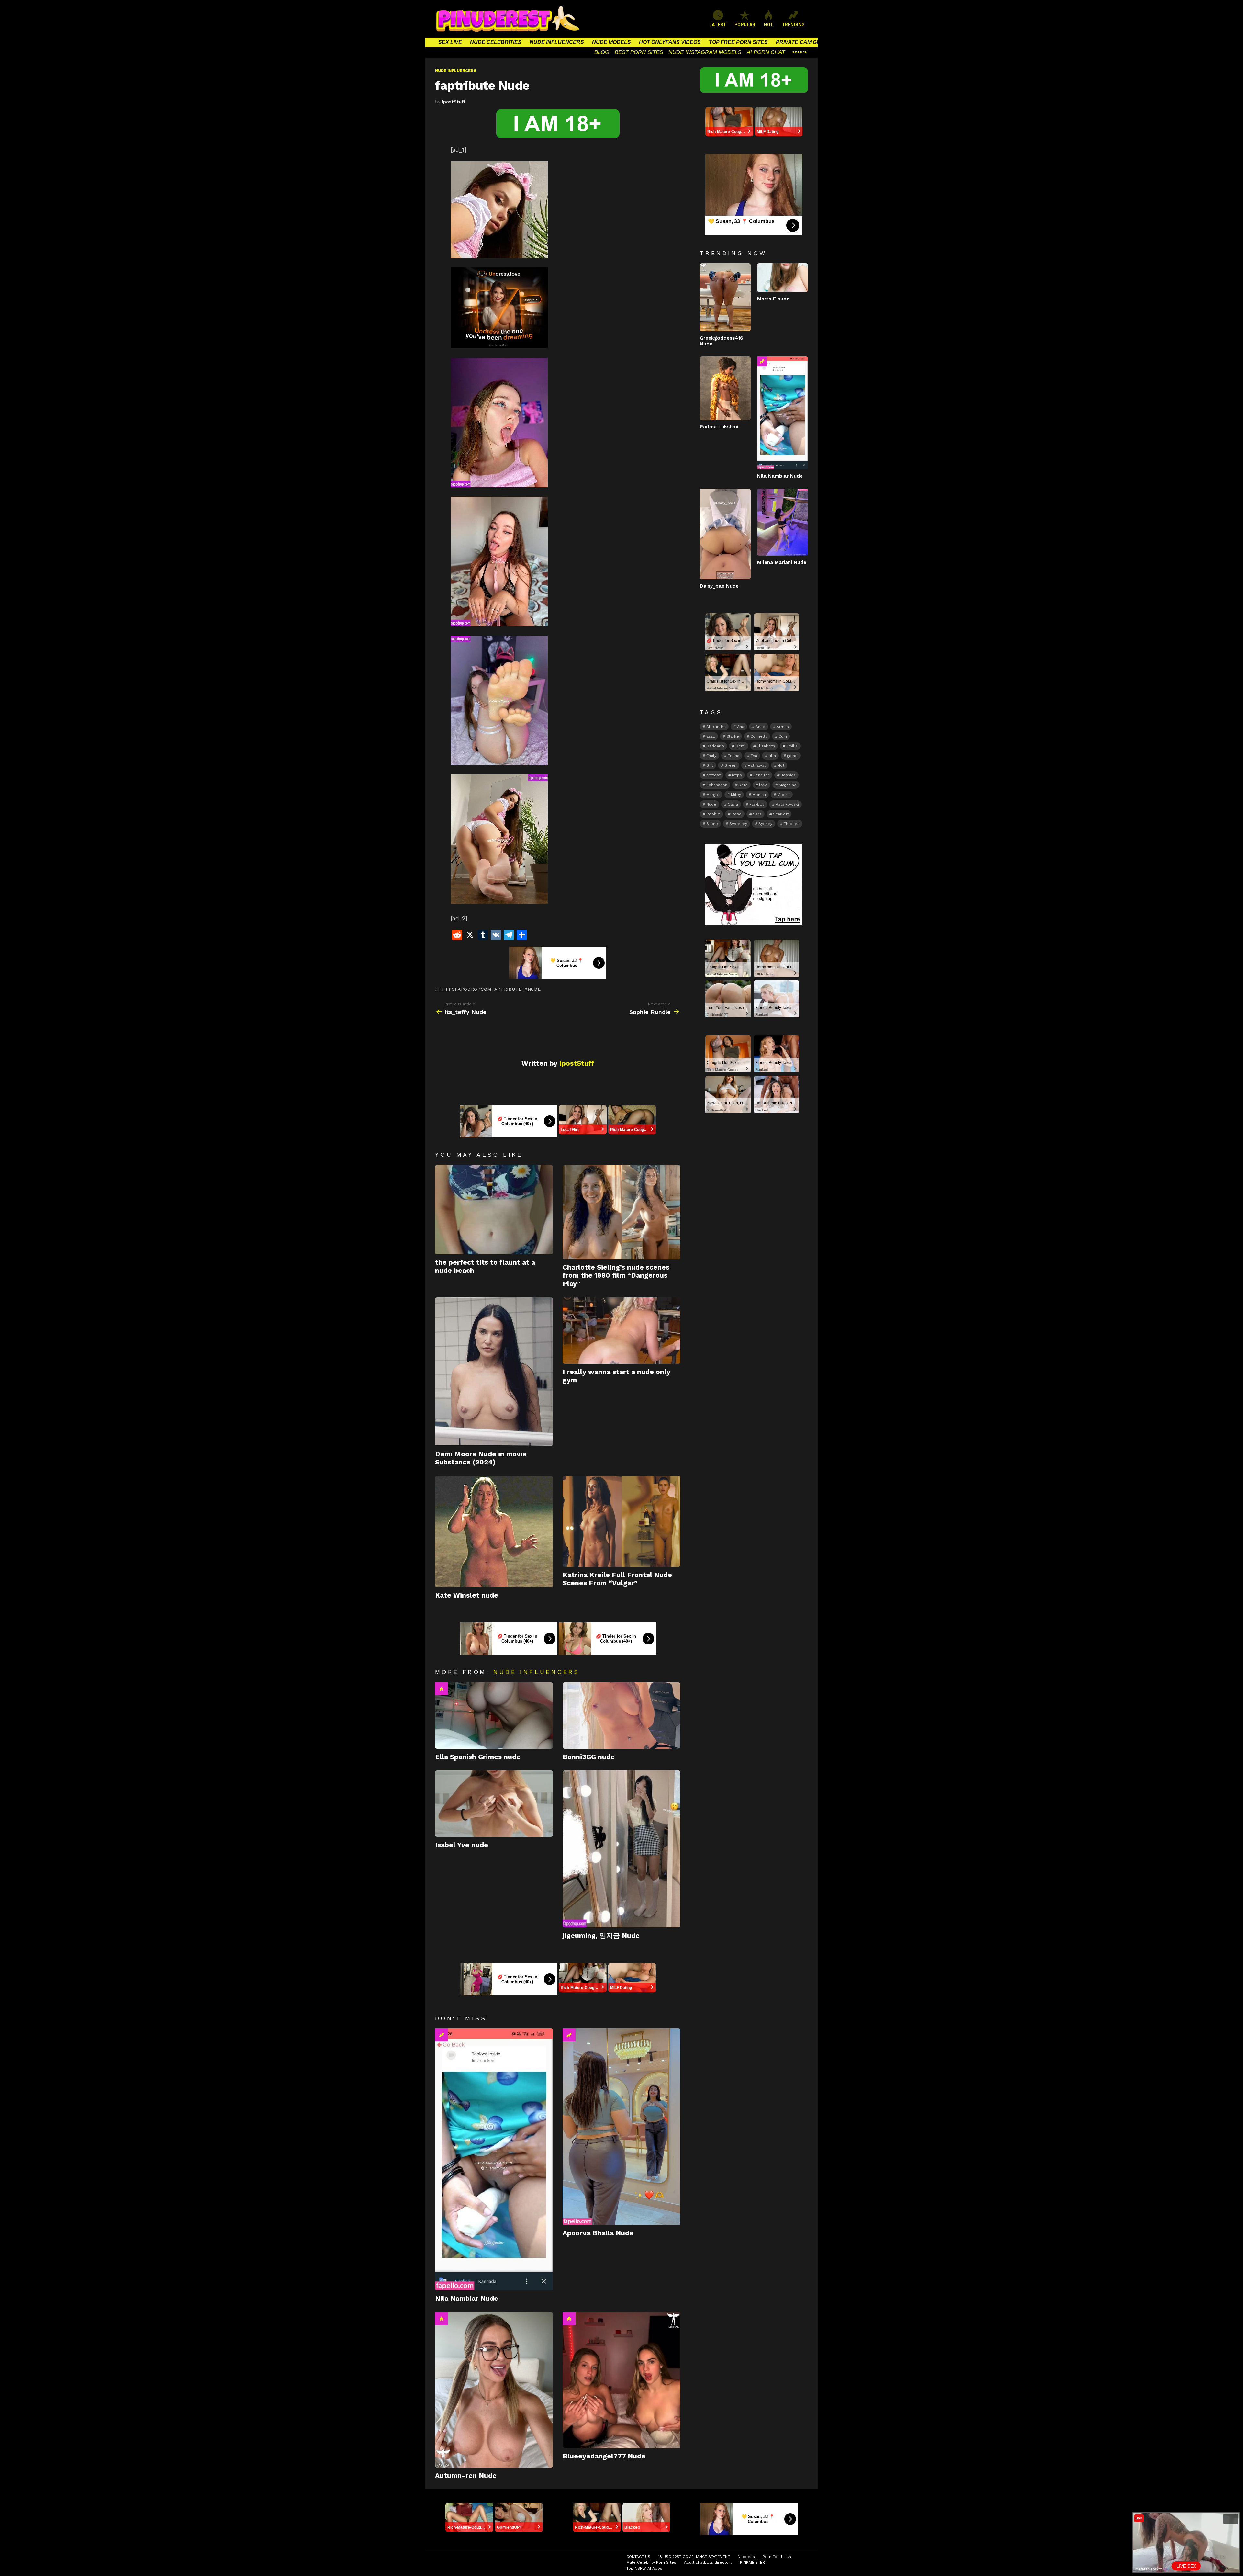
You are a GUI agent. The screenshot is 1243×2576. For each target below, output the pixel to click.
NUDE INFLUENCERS (557, 42)
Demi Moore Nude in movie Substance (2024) (481, 1458)
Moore (784, 795)
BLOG (602, 52)
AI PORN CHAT (766, 52)
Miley (736, 795)
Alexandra (716, 727)
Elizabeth (766, 746)
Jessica (788, 775)
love (763, 785)
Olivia (733, 804)
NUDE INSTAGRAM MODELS (705, 52)
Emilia (792, 746)
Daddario (715, 746)
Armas (783, 727)
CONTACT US (638, 2557)
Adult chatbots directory (708, 2562)
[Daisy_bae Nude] (725, 534)
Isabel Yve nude (462, 1845)
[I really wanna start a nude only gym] (621, 1331)
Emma (733, 756)
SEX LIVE (450, 42)
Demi (740, 746)
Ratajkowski (787, 804)
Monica (759, 795)
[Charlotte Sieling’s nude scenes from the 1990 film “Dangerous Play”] (621, 1212)
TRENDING (793, 25)
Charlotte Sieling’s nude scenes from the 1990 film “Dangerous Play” (616, 1275)
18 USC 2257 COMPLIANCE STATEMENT (694, 2557)
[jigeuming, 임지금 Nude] (621, 1849)
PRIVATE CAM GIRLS (802, 42)
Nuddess (746, 2557)
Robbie (713, 814)
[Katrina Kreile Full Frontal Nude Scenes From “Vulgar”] (621, 1521)
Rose (737, 814)
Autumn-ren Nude (466, 2475)
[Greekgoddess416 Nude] (725, 297)
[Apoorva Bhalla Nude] (621, 2127)
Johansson (717, 785)
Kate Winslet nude (467, 1595)
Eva (754, 756)
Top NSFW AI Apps (644, 2568)
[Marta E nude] (783, 277)
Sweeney (738, 824)
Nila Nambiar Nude (467, 2298)
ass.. (711, 736)
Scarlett (781, 814)
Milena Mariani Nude (782, 562)
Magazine (788, 785)
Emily (711, 756)
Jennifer (761, 775)
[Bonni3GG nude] (621, 1716)
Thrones (792, 824)
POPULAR (745, 25)
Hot (442, 1689)
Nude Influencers (536, 1672)
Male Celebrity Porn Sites (651, 2562)
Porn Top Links (777, 2557)
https (737, 775)
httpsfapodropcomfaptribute (480, 989)
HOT (769, 25)
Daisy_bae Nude (719, 586)
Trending (442, 2035)
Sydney (765, 824)
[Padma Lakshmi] (725, 388)
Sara (757, 814)
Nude (534, 989)
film (772, 756)
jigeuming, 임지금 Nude (601, 1935)
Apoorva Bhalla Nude (598, 2233)
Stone (712, 824)
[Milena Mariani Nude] (783, 522)
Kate (743, 785)
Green (730, 765)
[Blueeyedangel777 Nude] (621, 2380)
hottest (713, 775)
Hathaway (757, 765)
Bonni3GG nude (589, 1757)
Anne (760, 727)
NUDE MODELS (611, 42)
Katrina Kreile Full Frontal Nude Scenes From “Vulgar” (617, 1579)
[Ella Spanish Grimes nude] (494, 1716)
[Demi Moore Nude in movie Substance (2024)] (494, 1372)
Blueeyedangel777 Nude (604, 2456)
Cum (783, 736)
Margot (713, 795)
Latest (718, 25)
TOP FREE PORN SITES (738, 42)
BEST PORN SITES (639, 52)
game (792, 756)
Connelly (759, 736)
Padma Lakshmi (719, 427)
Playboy (757, 804)
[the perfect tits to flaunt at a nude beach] (494, 1210)
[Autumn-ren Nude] (494, 2390)
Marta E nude (773, 299)
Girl (710, 765)
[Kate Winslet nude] (494, 1532)
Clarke (733, 736)
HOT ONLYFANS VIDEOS (670, 42)
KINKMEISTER (752, 2562)
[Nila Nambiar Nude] (494, 2159)
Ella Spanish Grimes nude (478, 1757)
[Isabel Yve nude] (494, 1804)
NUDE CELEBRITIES (496, 42)
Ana (741, 727)
